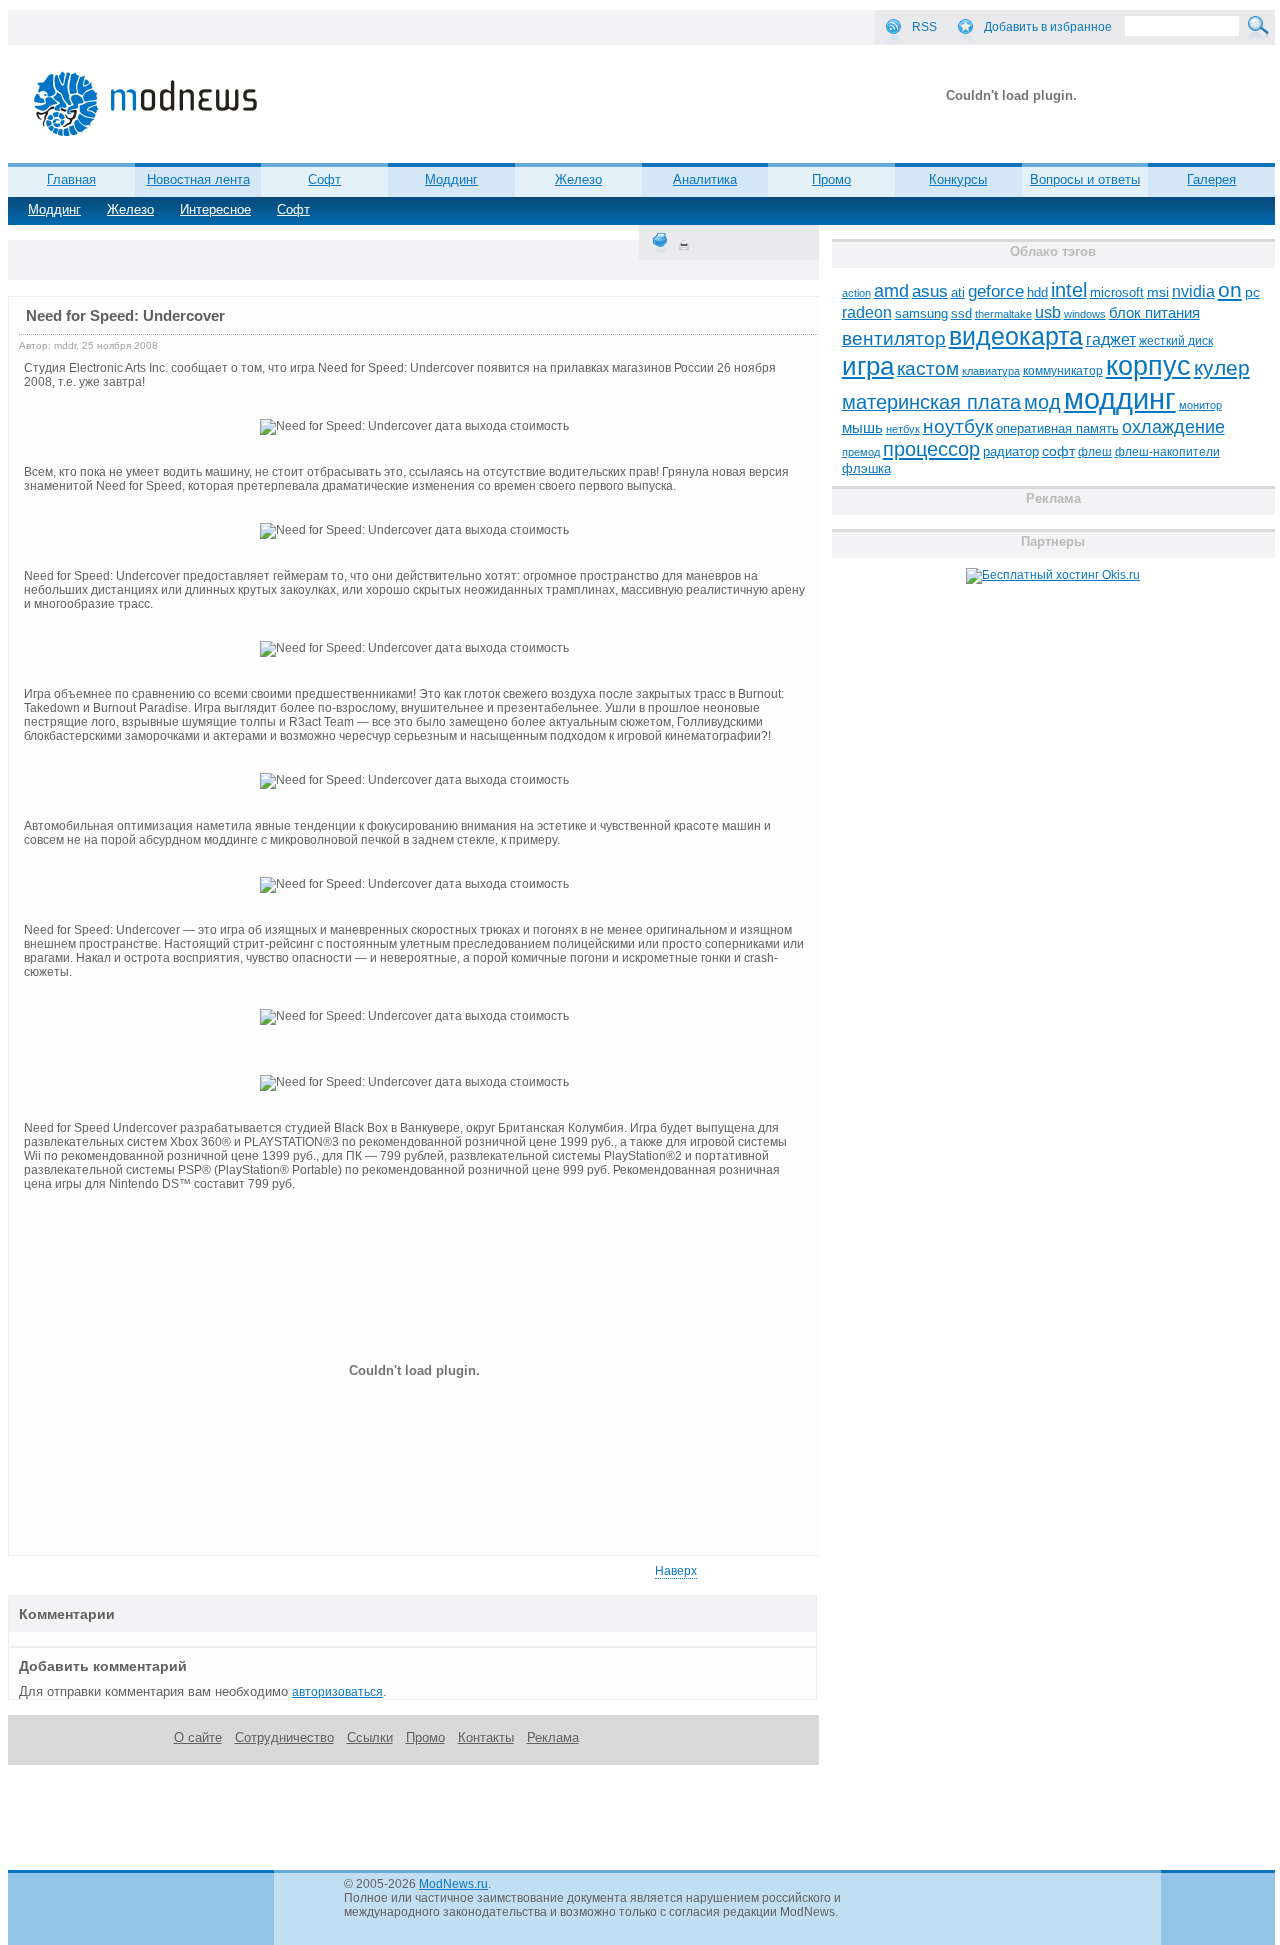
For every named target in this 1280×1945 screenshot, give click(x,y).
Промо (831, 179)
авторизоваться (337, 1692)
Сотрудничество (284, 1737)
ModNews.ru (453, 1884)
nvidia (1193, 291)
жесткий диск (1176, 341)
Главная (71, 179)
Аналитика (705, 179)
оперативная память (1057, 429)
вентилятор (894, 338)
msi (1158, 292)
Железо (130, 209)
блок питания (1154, 313)
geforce (996, 291)
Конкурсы (958, 179)
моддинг (1120, 398)
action (856, 293)
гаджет (1111, 339)
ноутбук (958, 426)
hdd (1037, 293)
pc (1252, 292)
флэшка (866, 468)
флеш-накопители (1167, 452)
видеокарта (1016, 336)
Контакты (486, 1737)
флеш (1095, 452)
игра (868, 366)
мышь (862, 427)
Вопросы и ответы (1085, 179)
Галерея (1211, 179)
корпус (1148, 366)
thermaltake (1003, 314)
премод (861, 452)
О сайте (198, 1737)
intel (1069, 290)
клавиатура (991, 371)
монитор (1200, 405)
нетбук (903, 429)
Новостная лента (198, 179)
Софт (293, 209)
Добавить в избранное (1048, 27)
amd (891, 291)
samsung (921, 314)
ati (958, 292)
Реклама (553, 1737)
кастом (928, 368)
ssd (961, 313)
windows (1085, 314)
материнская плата (931, 402)
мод (1042, 402)
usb (1048, 312)
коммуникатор (1063, 371)
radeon (867, 312)
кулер (1222, 367)
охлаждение (1173, 427)
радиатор (1011, 451)
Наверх (676, 1571)
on (1230, 290)
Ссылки (370, 1737)
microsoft (1117, 292)
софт (1058, 451)
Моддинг (54, 209)
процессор (931, 449)
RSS (924, 27)
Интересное (215, 209)
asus (930, 291)
